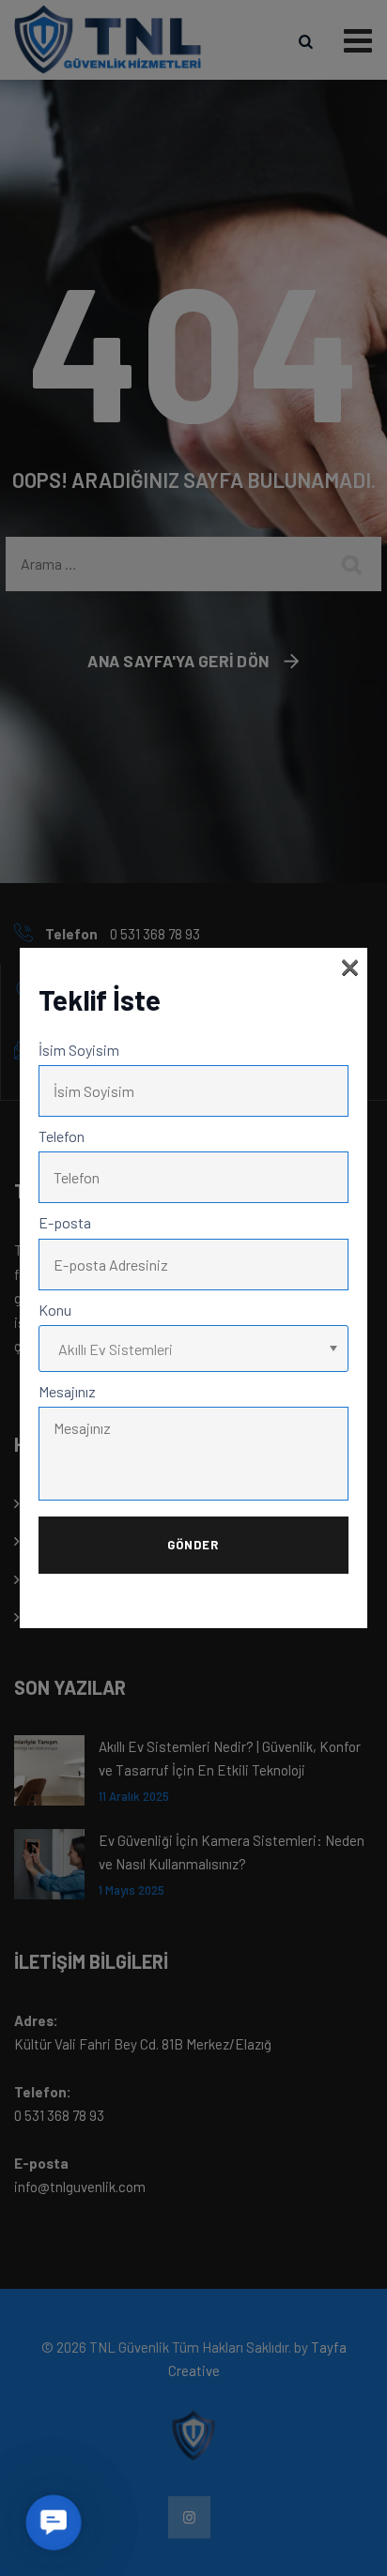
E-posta (65, 1222)
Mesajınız (67, 1391)
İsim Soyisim (79, 1050)
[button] (54, 2523)
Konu (55, 1310)
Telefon (62, 1136)
